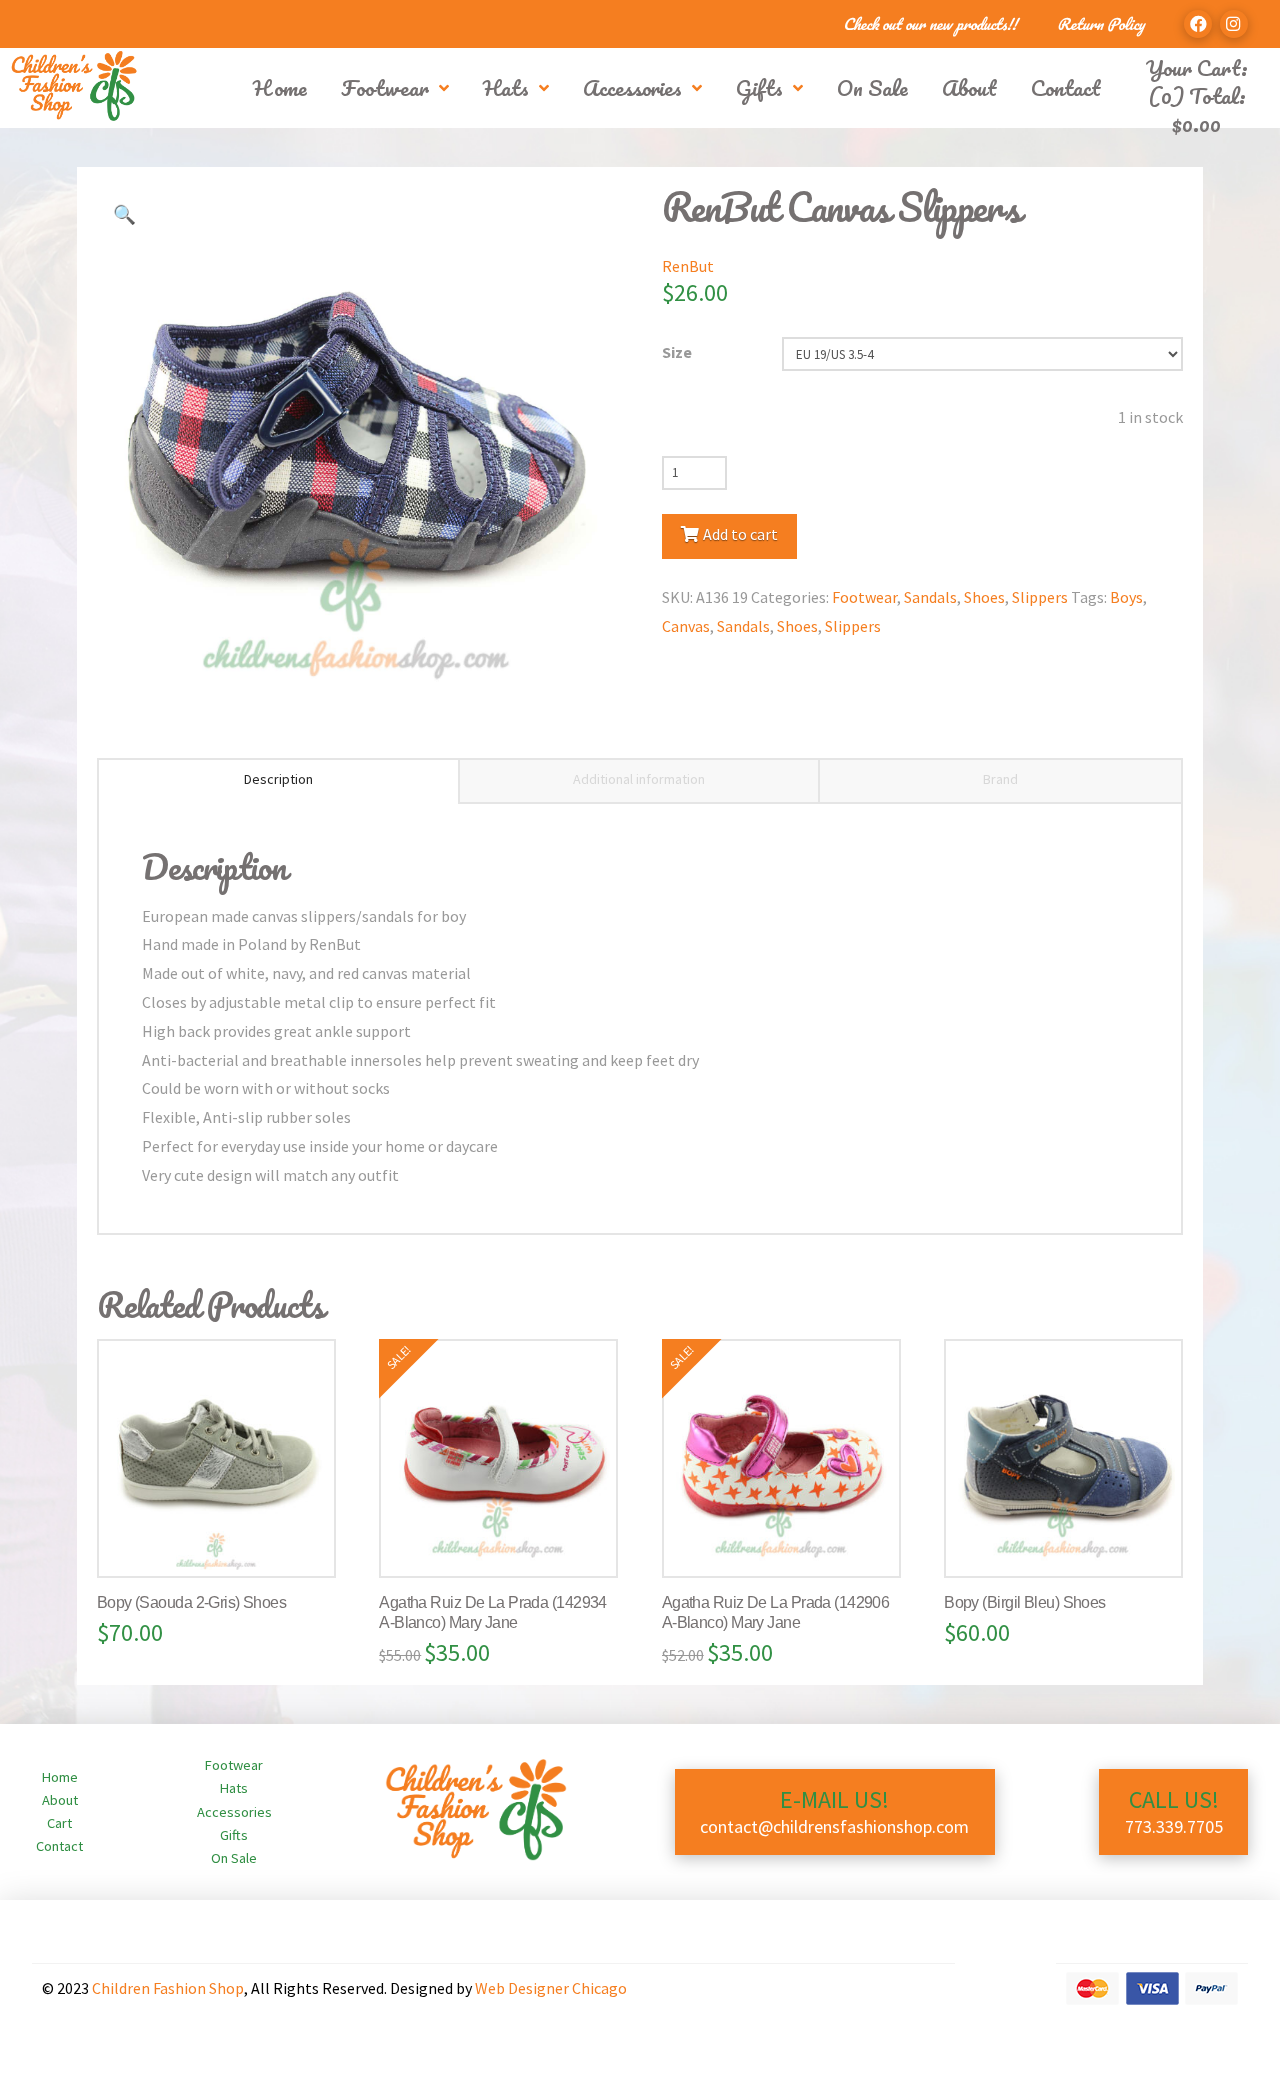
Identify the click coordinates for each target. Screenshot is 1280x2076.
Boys (1126, 597)
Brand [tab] (1000, 779)
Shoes (984, 597)
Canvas (686, 626)
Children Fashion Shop (168, 1988)
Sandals (930, 597)
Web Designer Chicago (551, 1988)
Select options (224, 1542)
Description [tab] (278, 779)
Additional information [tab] (639, 779)
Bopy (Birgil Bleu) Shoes (1025, 1602)
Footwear (864, 597)
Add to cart (740, 534)
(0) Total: (1197, 109)
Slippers (1040, 597)
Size (677, 352)
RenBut (688, 266)
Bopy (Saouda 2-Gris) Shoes (191, 1602)
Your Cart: (1197, 67)
